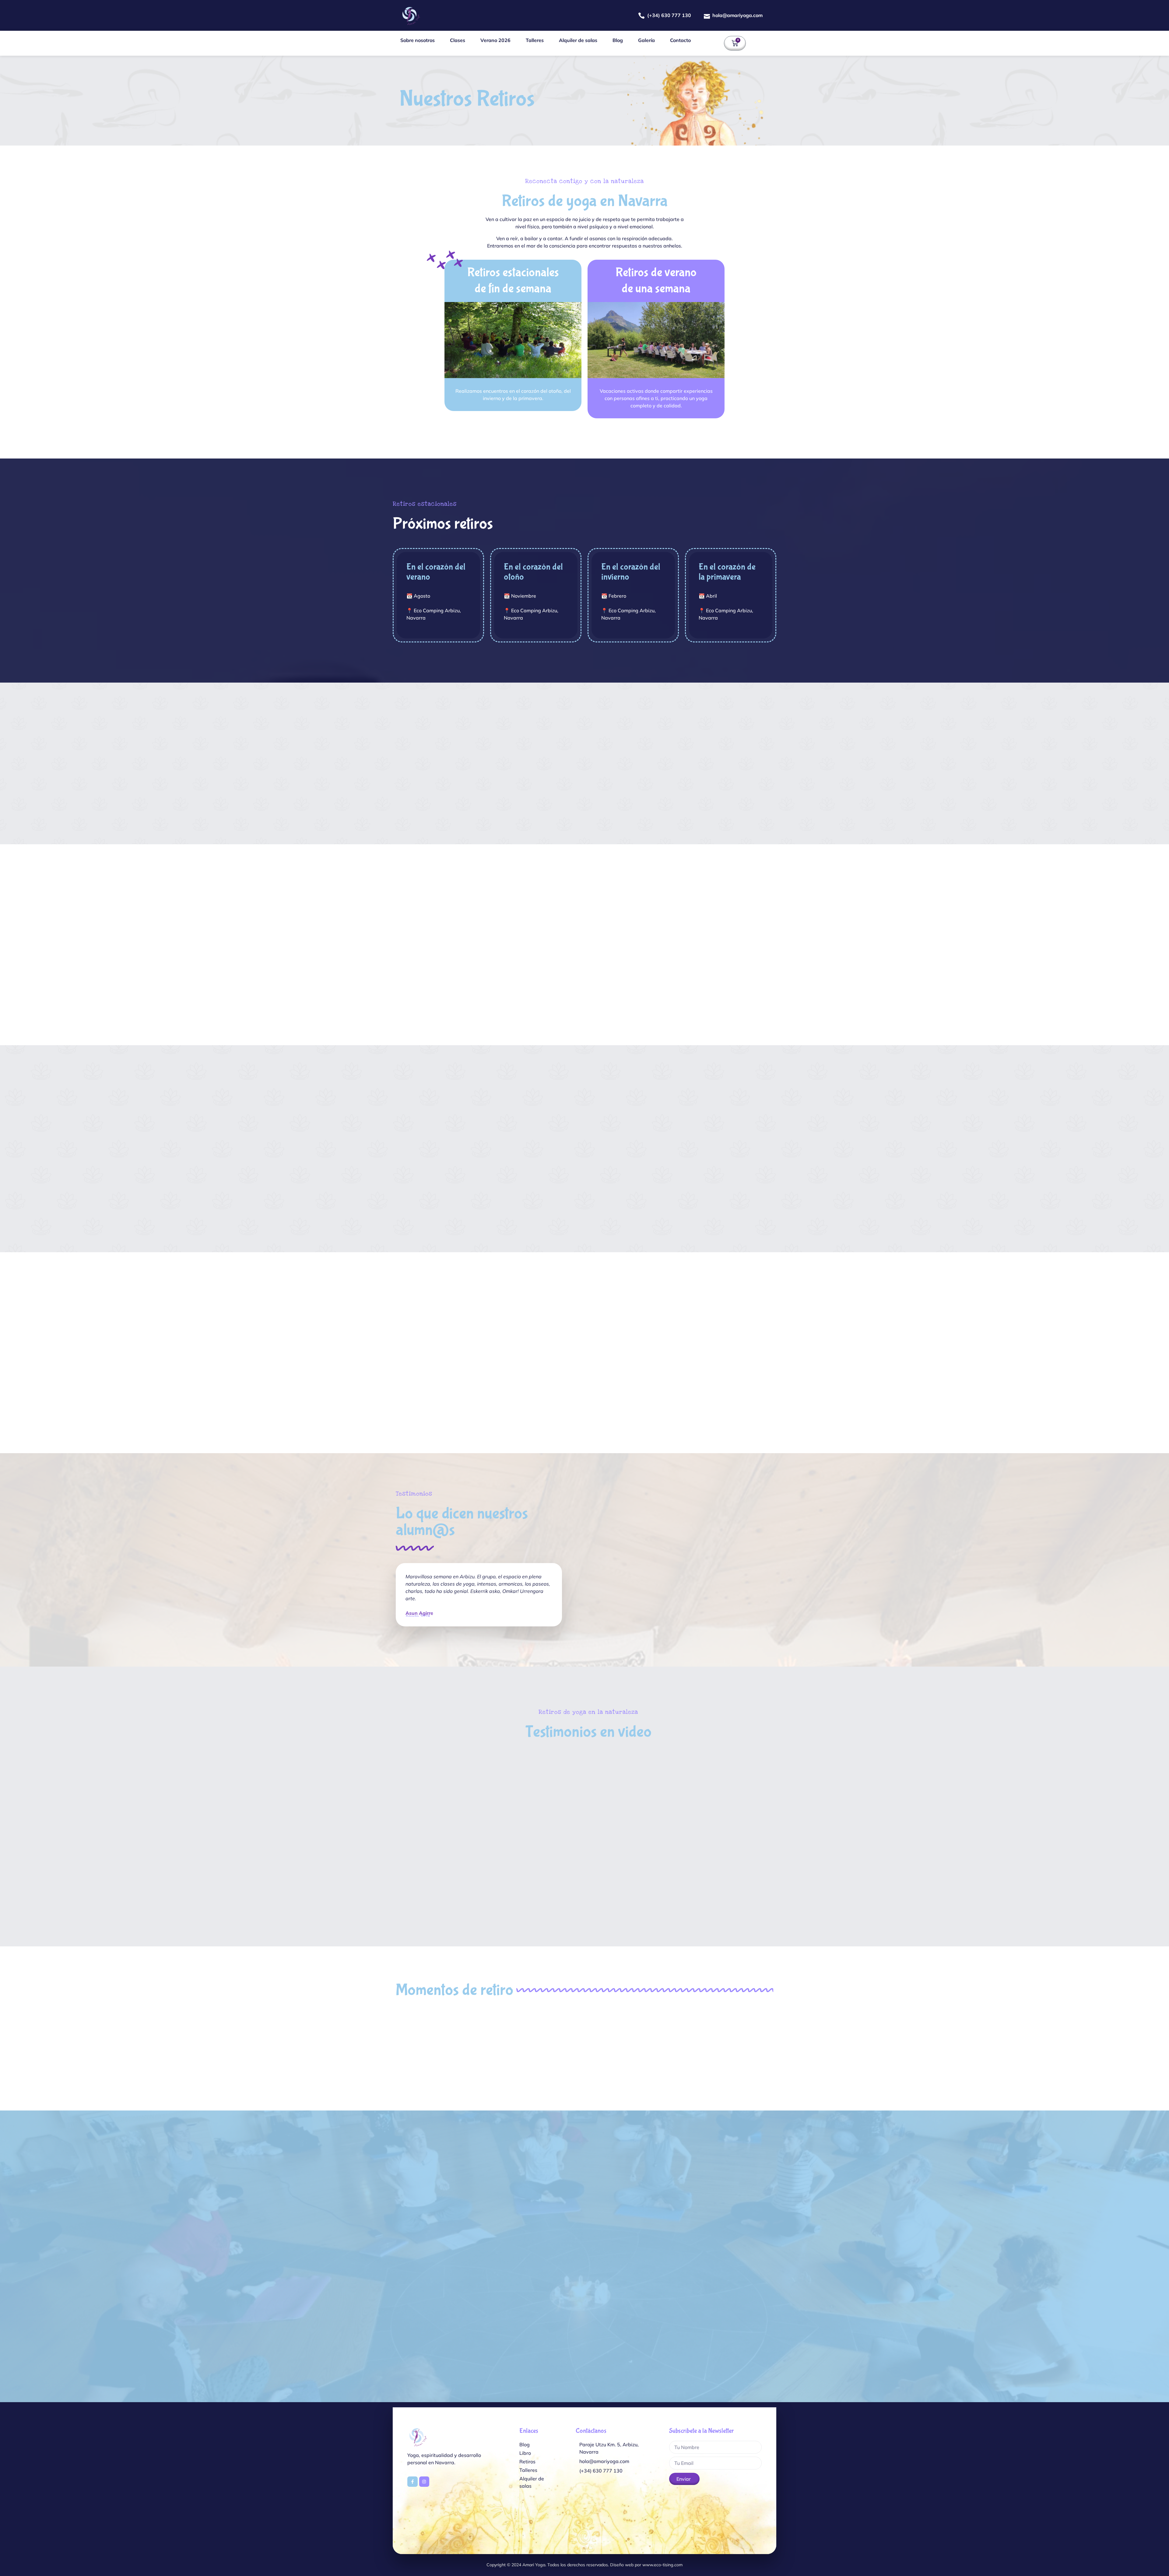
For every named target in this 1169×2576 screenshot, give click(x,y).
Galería (646, 40)
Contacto (680, 40)
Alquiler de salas (578, 40)
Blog (618, 40)
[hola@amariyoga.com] (707, 16)
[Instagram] (424, 2482)
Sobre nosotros (418, 40)
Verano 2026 (495, 40)
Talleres (535, 40)
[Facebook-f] (412, 2482)
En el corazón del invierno (631, 572)
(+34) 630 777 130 (669, 15)
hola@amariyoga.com (737, 15)
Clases (458, 40)
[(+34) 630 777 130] (641, 16)
